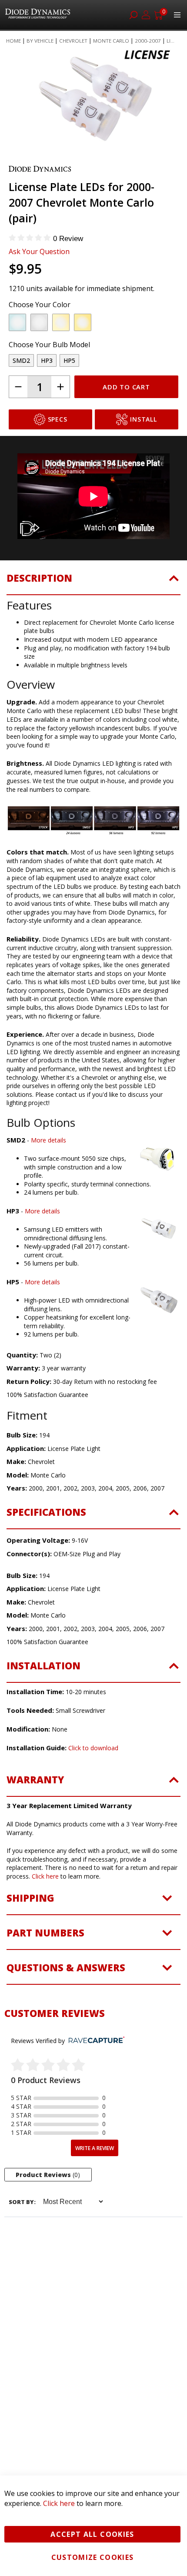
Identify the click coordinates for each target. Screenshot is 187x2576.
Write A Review (95, 2183)
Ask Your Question (39, 286)
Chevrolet (73, 41)
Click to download (93, 1783)
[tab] (93, 618)
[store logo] (39, 15)
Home (13, 41)
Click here (45, 1911)
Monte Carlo (111, 41)
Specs (58, 454)
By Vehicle (40, 41)
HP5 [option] (69, 395)
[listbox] (86, 359)
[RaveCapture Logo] (94, 2075)
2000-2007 (148, 41)
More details (48, 1175)
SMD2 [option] (21, 395)
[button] (36, 172)
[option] (17, 357)
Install (143, 454)
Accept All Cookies (92, 2534)
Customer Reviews (55, 2048)
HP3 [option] (47, 395)
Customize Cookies (93, 2557)
